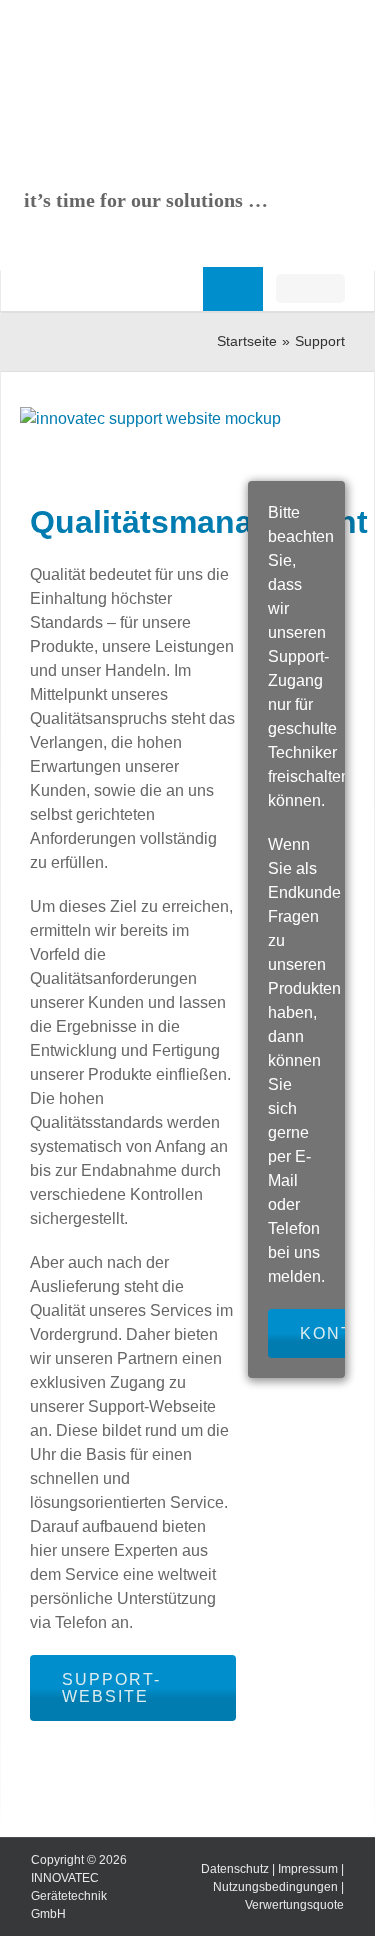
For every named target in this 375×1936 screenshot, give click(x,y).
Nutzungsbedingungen (275, 1887)
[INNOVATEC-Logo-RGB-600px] (105, 55)
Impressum (308, 1869)
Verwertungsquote (294, 1905)
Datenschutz (235, 1869)
